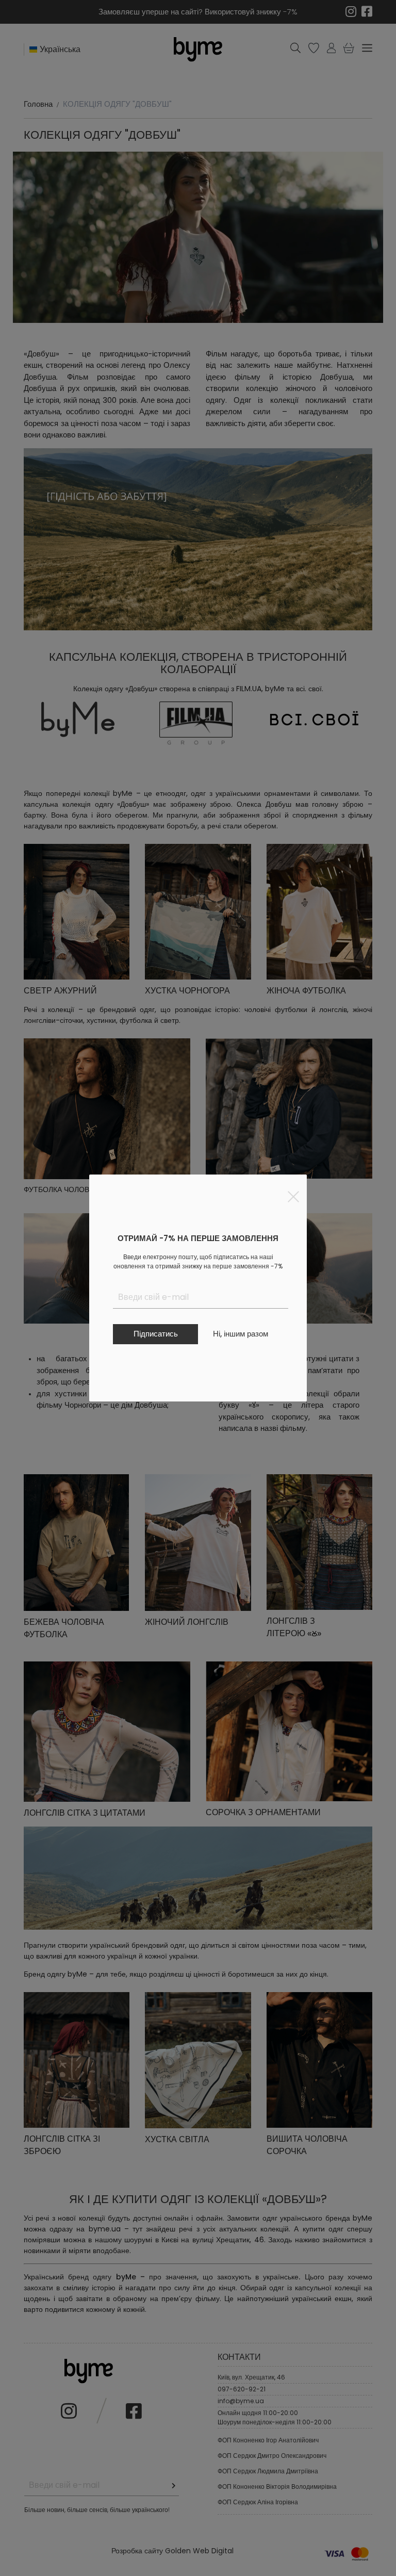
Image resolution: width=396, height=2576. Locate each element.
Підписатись (156, 1334)
